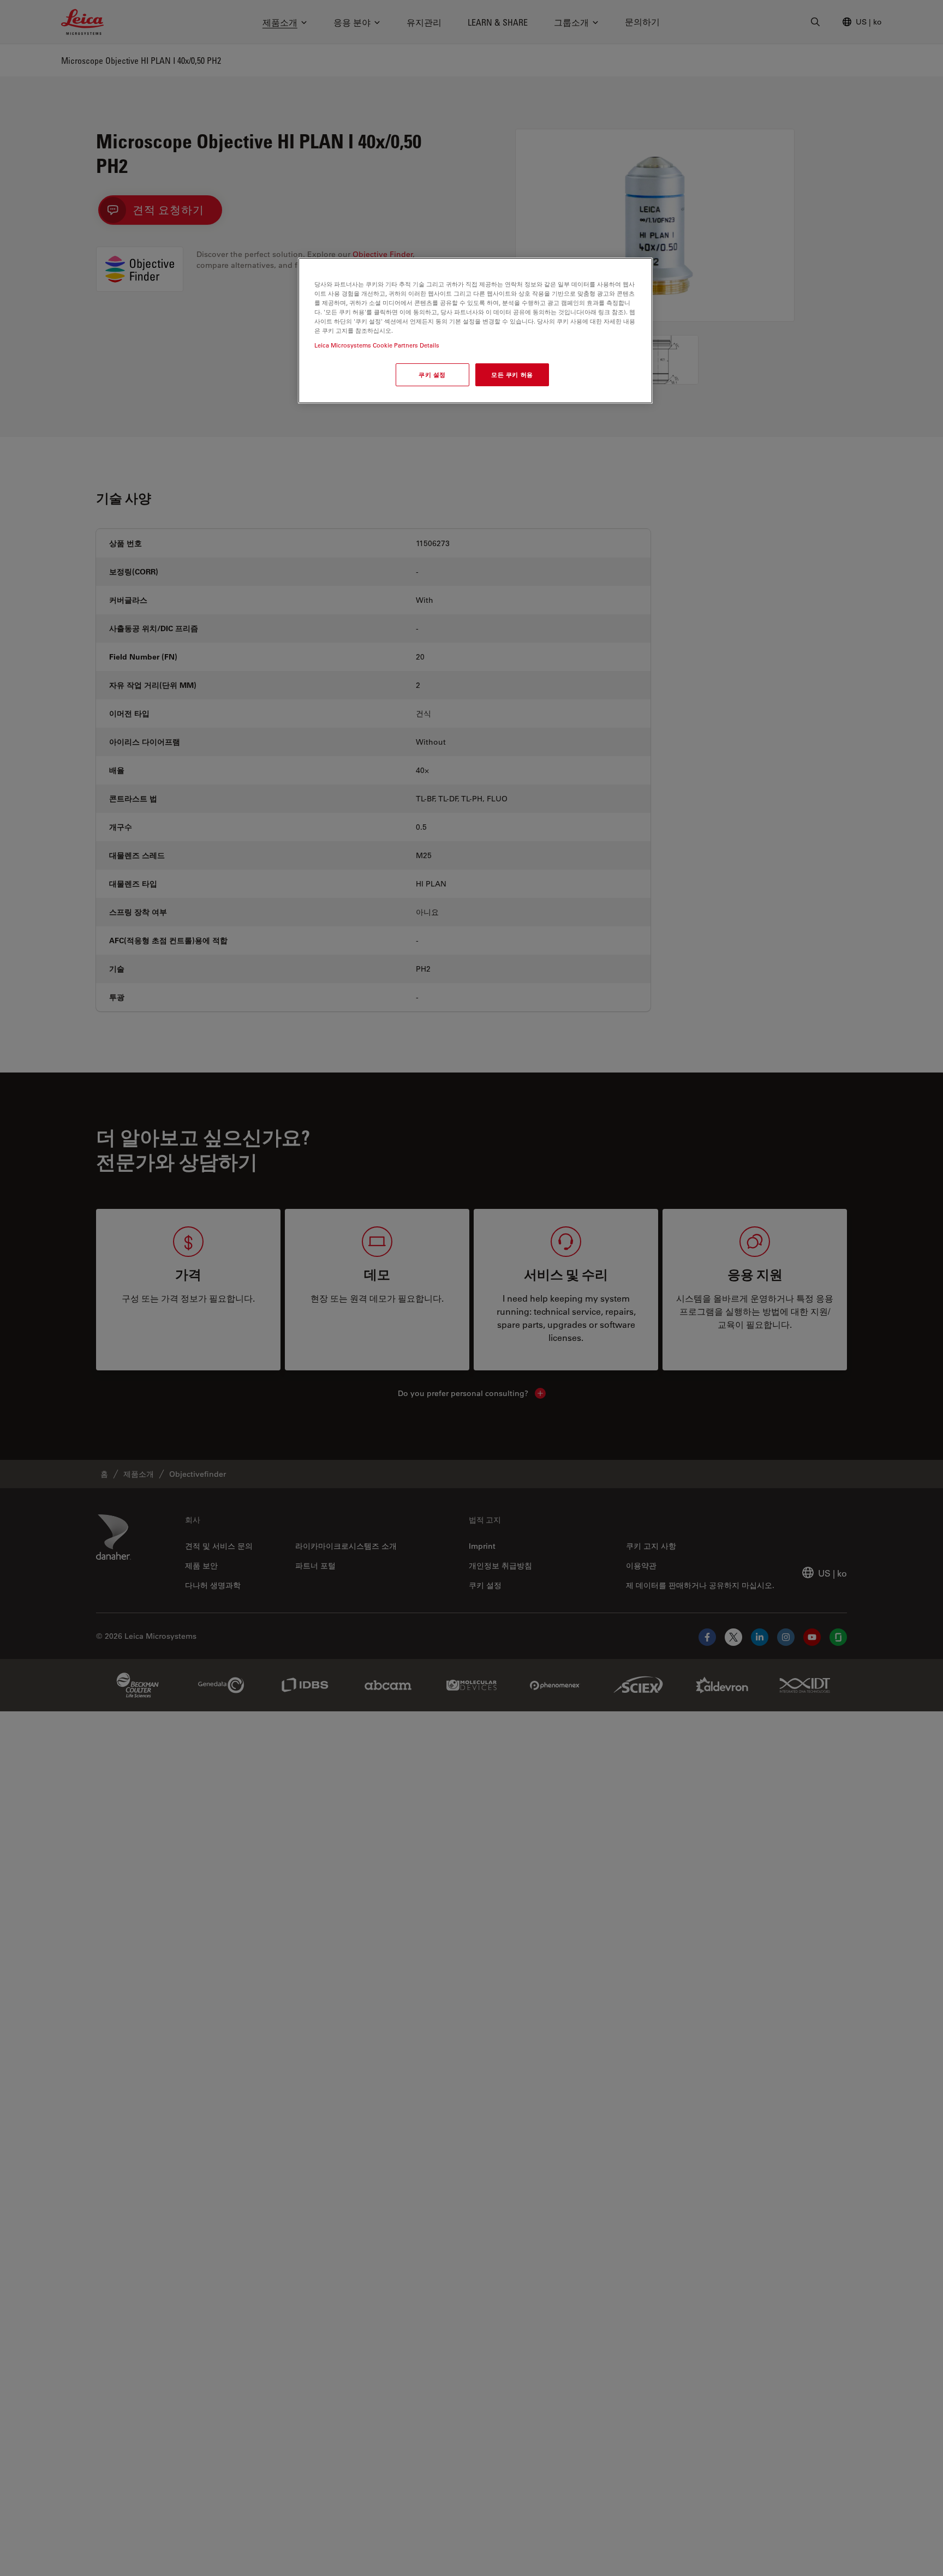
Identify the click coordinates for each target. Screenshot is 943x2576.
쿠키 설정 (432, 375)
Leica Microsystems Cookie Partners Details (377, 346)
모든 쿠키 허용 (512, 375)
